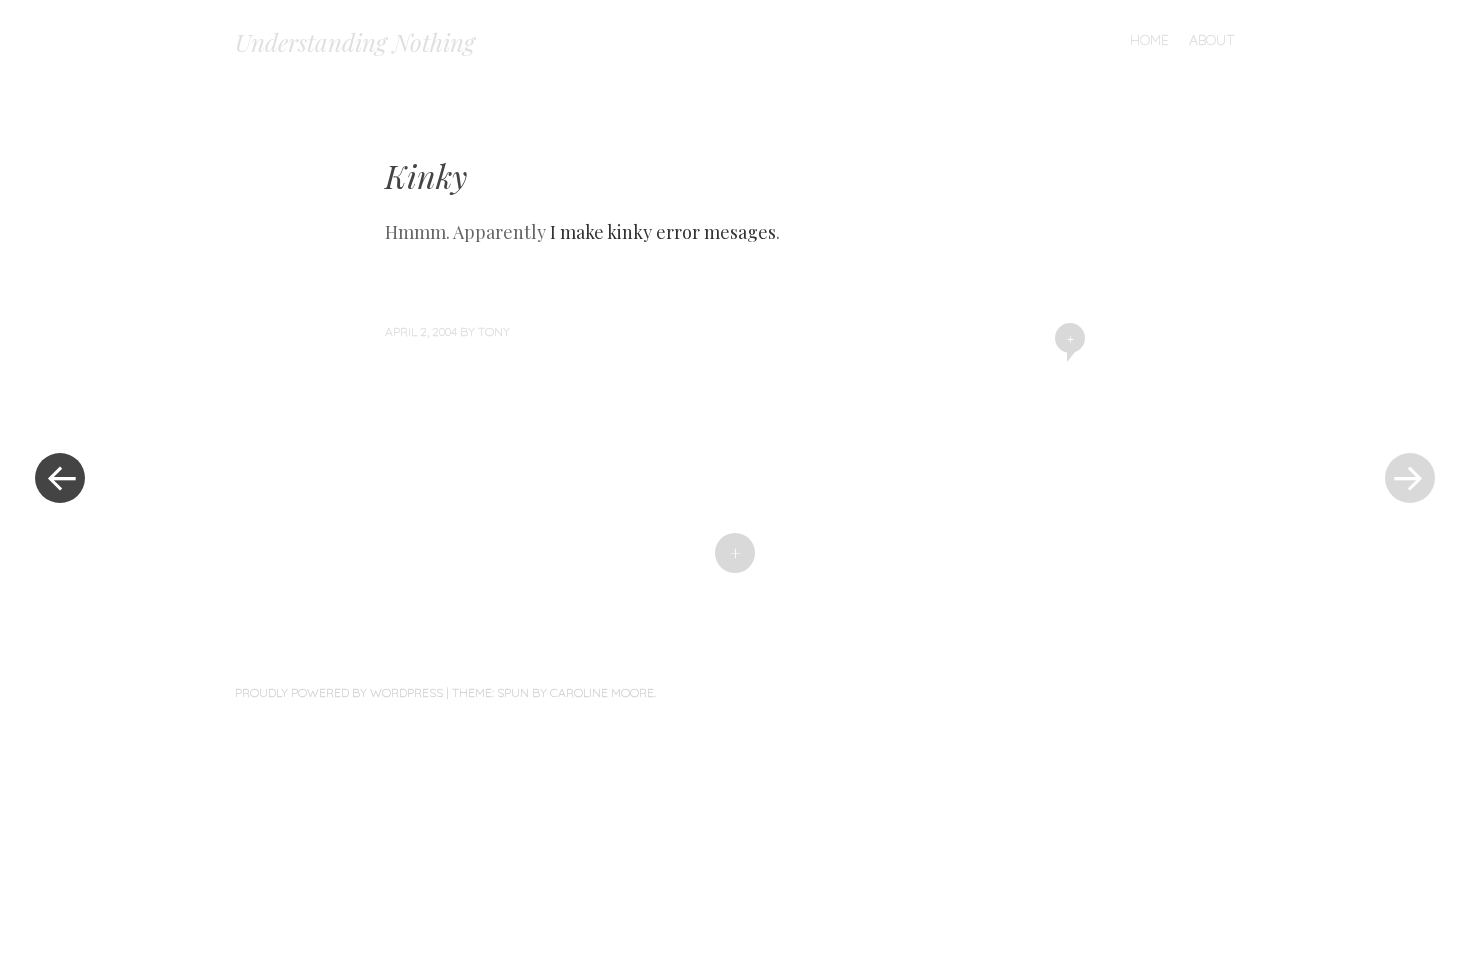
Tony (494, 331)
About (1212, 40)
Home (1149, 40)
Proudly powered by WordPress (339, 692)
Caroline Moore (602, 692)
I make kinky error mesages (663, 232)
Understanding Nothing (355, 42)
